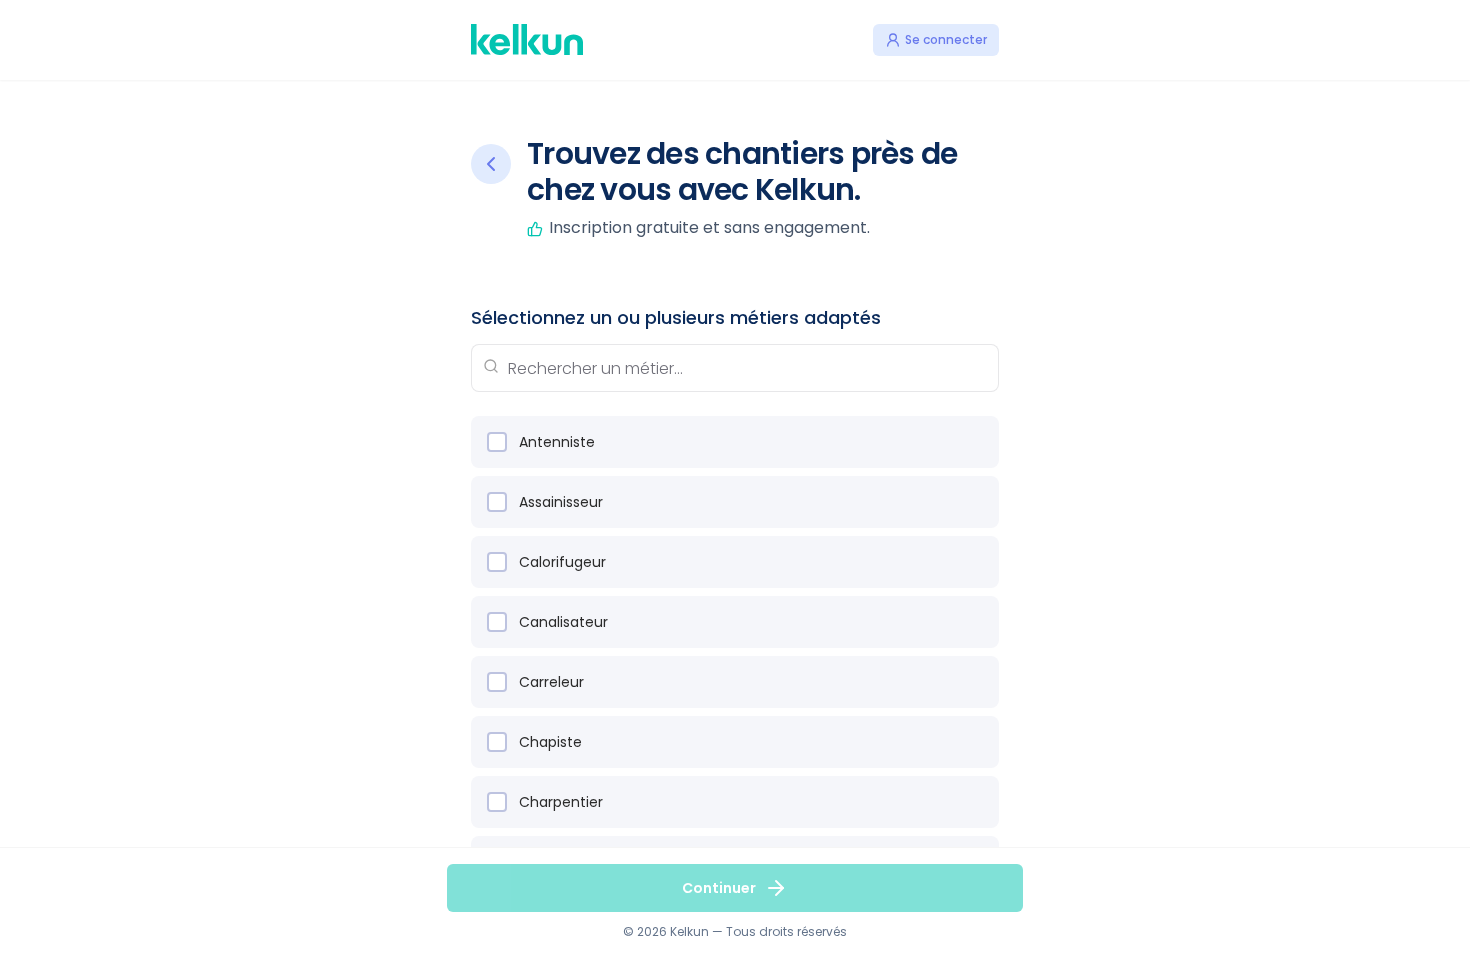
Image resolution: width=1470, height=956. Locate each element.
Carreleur (551, 682)
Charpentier (561, 802)
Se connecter (946, 39)
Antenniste (557, 442)
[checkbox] (497, 442)
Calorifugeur (562, 562)
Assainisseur (561, 502)
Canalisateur (563, 622)
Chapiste (550, 742)
